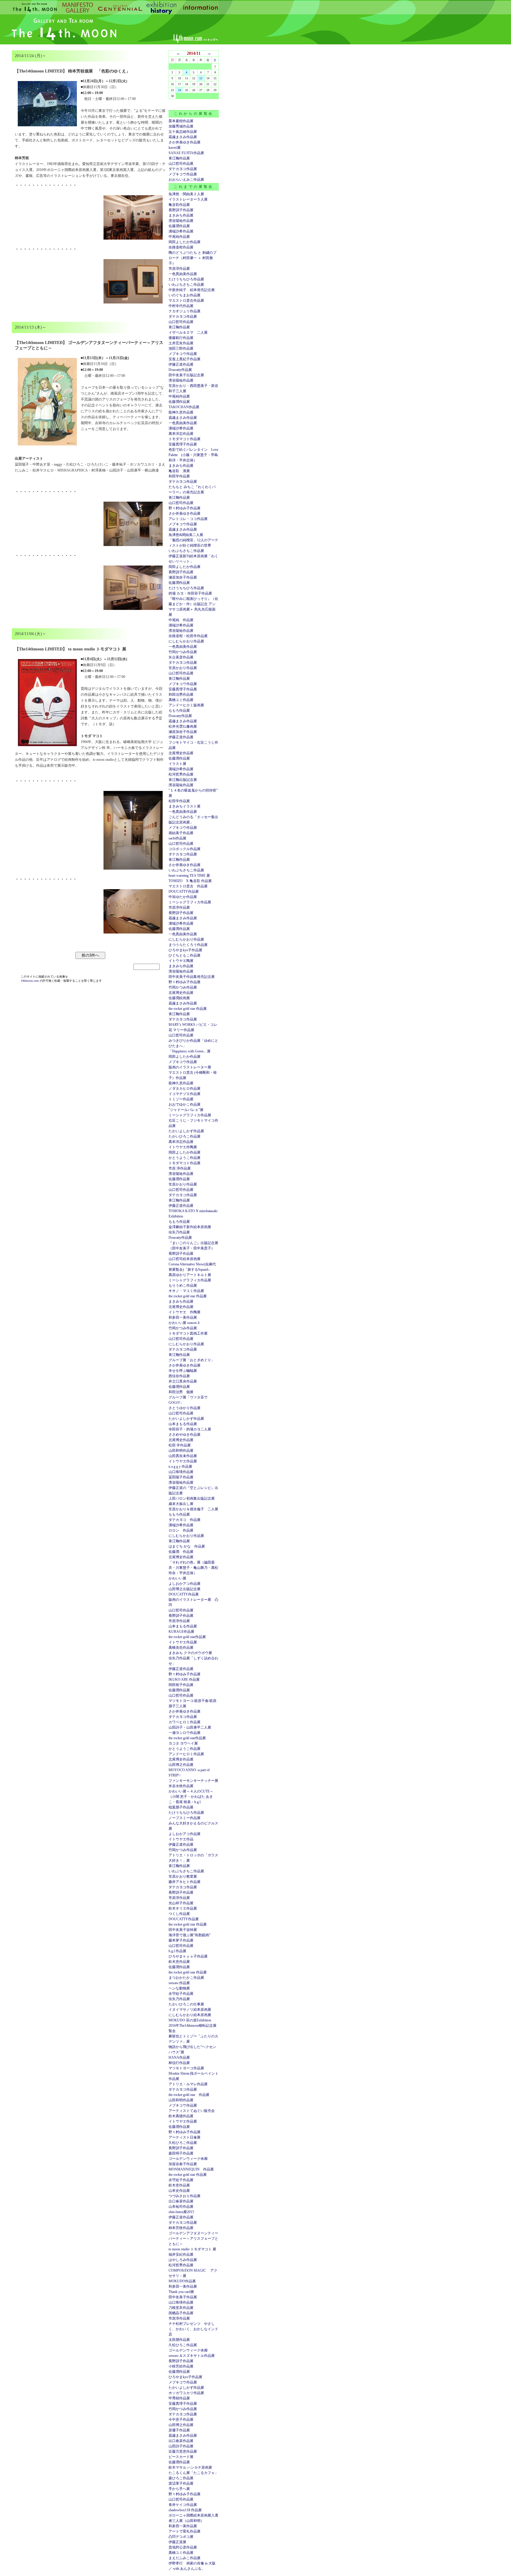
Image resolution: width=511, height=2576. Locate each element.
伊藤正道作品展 (181, 737)
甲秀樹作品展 (179, 2398)
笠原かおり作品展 (183, 668)
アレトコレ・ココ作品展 (188, 519)
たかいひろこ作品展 (185, 1136)
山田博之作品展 (181, 1765)
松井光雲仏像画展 (183, 726)
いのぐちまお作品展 (185, 295)
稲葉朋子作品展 (181, 1807)
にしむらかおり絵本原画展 (190, 2015)
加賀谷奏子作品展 (183, 2164)
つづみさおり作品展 (185, 2196)
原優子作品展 (179, 2430)
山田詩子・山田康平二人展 (190, 1727)
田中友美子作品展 (183, 2297)
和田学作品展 (179, 476)
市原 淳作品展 (180, 1168)
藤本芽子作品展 (181, 1940)
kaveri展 (175, 148)
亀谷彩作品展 (179, 205)
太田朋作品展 (179, 2340)
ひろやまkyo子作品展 (185, 950)
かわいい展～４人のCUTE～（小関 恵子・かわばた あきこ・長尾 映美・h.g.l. (191, 1797)
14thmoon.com (30, 981)
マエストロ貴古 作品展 (188, 886)
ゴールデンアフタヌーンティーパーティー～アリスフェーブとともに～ (193, 2239)
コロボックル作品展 (185, 849)
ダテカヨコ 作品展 (185, 1520)
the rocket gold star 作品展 (188, 1009)
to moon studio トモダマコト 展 (192, 2249)
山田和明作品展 (181, 1451)
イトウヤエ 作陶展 (185, 1312)
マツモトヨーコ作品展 (186, 2068)
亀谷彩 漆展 (179, 471)
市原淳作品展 (179, 269)
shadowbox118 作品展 (185, 2510)
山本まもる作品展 (183, 1424)
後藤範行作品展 (181, 338)
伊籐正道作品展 (181, 364)
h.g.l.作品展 (177, 1951)
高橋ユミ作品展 (181, 700)
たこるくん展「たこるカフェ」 (193, 2473)
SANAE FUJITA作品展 (186, 153)
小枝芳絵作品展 (181, 2366)
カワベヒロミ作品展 (185, 1722)
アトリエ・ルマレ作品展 (188, 2084)
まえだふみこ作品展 (185, 2558)
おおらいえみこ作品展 (186, 180)
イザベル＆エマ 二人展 (188, 332)
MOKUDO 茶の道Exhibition (190, 2020)
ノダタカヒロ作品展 (185, 1088)
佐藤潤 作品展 (181, 1552)
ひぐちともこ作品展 (185, 955)
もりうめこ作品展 (183, 1285)
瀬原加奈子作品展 (183, 577)
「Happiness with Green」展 (190, 1051)
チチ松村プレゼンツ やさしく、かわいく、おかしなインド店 (193, 2329)
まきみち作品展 (181, 215)
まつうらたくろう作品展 (188, 945)
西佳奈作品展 (179, 1376)
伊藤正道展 (177, 2542)
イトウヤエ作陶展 (183, 1147)
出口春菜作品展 (181, 2201)
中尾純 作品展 (181, 620)
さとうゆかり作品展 (185, 1408)
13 (201, 78)
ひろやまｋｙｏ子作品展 (188, 1956)
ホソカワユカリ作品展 (186, 2393)
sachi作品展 (177, 838)
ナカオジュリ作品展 (185, 311)
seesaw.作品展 (179, 1983)
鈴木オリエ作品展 (183, 1908)
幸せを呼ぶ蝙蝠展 (183, 1371)
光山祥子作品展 (181, 1903)
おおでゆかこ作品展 (185, 1104)
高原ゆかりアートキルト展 (190, 1275)
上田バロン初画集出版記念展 (192, 1498)
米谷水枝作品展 (181, 1786)
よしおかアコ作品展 (185, 1584)
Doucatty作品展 (180, 370)
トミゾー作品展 (181, 1099)
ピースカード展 (181, 2457)
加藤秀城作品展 (181, 126)
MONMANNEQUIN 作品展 (191, 2169)
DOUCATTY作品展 (184, 891)
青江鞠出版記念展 (183, 780)
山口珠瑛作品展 (181, 1472)
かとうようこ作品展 (185, 1158)
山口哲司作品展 (181, 164)
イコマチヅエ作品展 (185, 1094)
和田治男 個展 (181, 1392)
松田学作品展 (179, 801)
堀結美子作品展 (181, 833)
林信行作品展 (179, 2063)
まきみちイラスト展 (185, 806)
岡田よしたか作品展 (185, 242)
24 (180, 90)
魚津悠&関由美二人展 (186, 535)
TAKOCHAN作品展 (184, 407)
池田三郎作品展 (181, 348)
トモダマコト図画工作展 (188, 1333)
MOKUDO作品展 (182, 2281)
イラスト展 (177, 764)
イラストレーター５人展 (188, 199)
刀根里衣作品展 (181, 2308)
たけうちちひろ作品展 (186, 279)
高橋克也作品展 (181, 1648)
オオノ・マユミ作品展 (186, 1291)
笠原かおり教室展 (183, 1876)
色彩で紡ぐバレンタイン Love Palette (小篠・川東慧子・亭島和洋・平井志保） (193, 455)
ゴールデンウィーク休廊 (188, 2159)
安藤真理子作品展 (183, 444)
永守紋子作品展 (181, 1994)
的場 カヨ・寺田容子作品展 (190, 593)
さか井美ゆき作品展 (185, 142)
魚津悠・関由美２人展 (186, 194)
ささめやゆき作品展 (185, 1435)
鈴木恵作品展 (179, 1962)
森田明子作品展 (181, 2153)
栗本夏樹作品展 (181, 121)
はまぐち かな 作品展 (187, 1546)
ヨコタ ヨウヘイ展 (183, 1743)
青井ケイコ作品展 (183, 2505)
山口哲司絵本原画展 (185, 1259)
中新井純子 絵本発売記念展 (192, 290)
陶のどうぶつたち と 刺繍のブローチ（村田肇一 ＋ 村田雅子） (193, 258)
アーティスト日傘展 (185, 2137)
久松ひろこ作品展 (183, 2143)
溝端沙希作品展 (181, 231)
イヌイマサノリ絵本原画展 (190, 2010)
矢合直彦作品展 (181, 657)
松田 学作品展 (180, 1445)
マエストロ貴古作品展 (186, 301)
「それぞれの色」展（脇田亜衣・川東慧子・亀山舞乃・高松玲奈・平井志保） (193, 1568)
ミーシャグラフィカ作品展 (190, 902)
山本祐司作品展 (181, 2207)
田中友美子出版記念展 (186, 375)
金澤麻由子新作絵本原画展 (190, 1227)
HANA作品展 (179, 2057)
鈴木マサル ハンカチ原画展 (190, 2467)
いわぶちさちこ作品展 (186, 285)
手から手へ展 (179, 2489)
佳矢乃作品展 (179, 1232)
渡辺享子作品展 (181, 2483)
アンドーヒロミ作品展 (186, 1754)
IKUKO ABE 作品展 (184, 1679)
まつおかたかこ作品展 (186, 1978)
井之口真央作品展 (183, 1381)
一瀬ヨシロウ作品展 (185, 1733)
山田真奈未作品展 (183, 1456)
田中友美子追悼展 (183, 1930)
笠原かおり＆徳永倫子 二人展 (193, 1509)
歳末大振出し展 (181, 1504)
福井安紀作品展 (181, 2254)
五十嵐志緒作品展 (183, 132)
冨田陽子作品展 (181, 1477)
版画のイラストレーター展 (190, 1067)
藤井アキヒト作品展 (185, 1882)
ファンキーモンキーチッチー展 (193, 1781)
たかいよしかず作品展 (186, 1131)
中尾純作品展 (179, 237)
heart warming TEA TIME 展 (189, 876)
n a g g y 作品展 (180, 1467)
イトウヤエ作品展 (183, 1461)
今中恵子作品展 (181, 2420)
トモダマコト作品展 (185, 439)
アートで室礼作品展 (185, 2531)
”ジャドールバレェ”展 (186, 1110)
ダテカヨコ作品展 (183, 169)
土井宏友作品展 (181, 343)
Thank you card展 (181, 2292)
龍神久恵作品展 (181, 412)
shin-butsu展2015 (181, 2212)
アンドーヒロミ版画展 (186, 705)
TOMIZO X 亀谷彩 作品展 (190, 881)
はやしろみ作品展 (183, 2260)
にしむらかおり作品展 (186, 641)
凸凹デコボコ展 (181, 2537)
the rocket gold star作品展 (187, 1637)
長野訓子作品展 (181, 210)
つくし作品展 (179, 1914)
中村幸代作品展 (181, 306)
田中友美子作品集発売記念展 (192, 977)
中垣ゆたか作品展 (183, 897)
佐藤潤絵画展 (179, 998)
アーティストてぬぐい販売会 (192, 2111)
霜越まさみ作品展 (183, 137)
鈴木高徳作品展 (181, 2116)
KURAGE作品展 (181, 1632)
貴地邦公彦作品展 (183, 2547)
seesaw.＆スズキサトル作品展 (192, 2356)
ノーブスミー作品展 (185, 1818)
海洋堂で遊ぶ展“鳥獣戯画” (190, 1935)
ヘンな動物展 (179, 1988)
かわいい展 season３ (184, 1323)
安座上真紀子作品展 (185, 359)
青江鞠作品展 (179, 158)
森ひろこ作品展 (181, 2478)
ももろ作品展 (179, 710)
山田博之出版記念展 (185, 1589)
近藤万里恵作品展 (183, 2451)
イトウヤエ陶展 (181, 961)
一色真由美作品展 (183, 274)
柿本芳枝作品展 (181, 2228)
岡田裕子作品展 (181, 1685)
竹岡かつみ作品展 (183, 652)
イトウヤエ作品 (181, 1839)
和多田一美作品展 (183, 1317)
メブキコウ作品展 (183, 174)
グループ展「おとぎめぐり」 (192, 1360)
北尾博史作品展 (181, 753)
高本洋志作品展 (181, 434)
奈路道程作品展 (181, 247)
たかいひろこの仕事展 (186, 2004)
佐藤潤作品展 (179, 226)
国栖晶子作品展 (181, 2313)
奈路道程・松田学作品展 (188, 636)
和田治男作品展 (181, 695)
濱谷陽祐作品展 (181, 221)
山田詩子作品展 (181, 2446)
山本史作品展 (179, 2191)
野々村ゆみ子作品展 (185, 508)
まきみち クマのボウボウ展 (190, 1653)
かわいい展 (177, 1578)
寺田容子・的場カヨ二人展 (190, 1429)
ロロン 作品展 (181, 1530)
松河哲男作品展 (181, 774)
